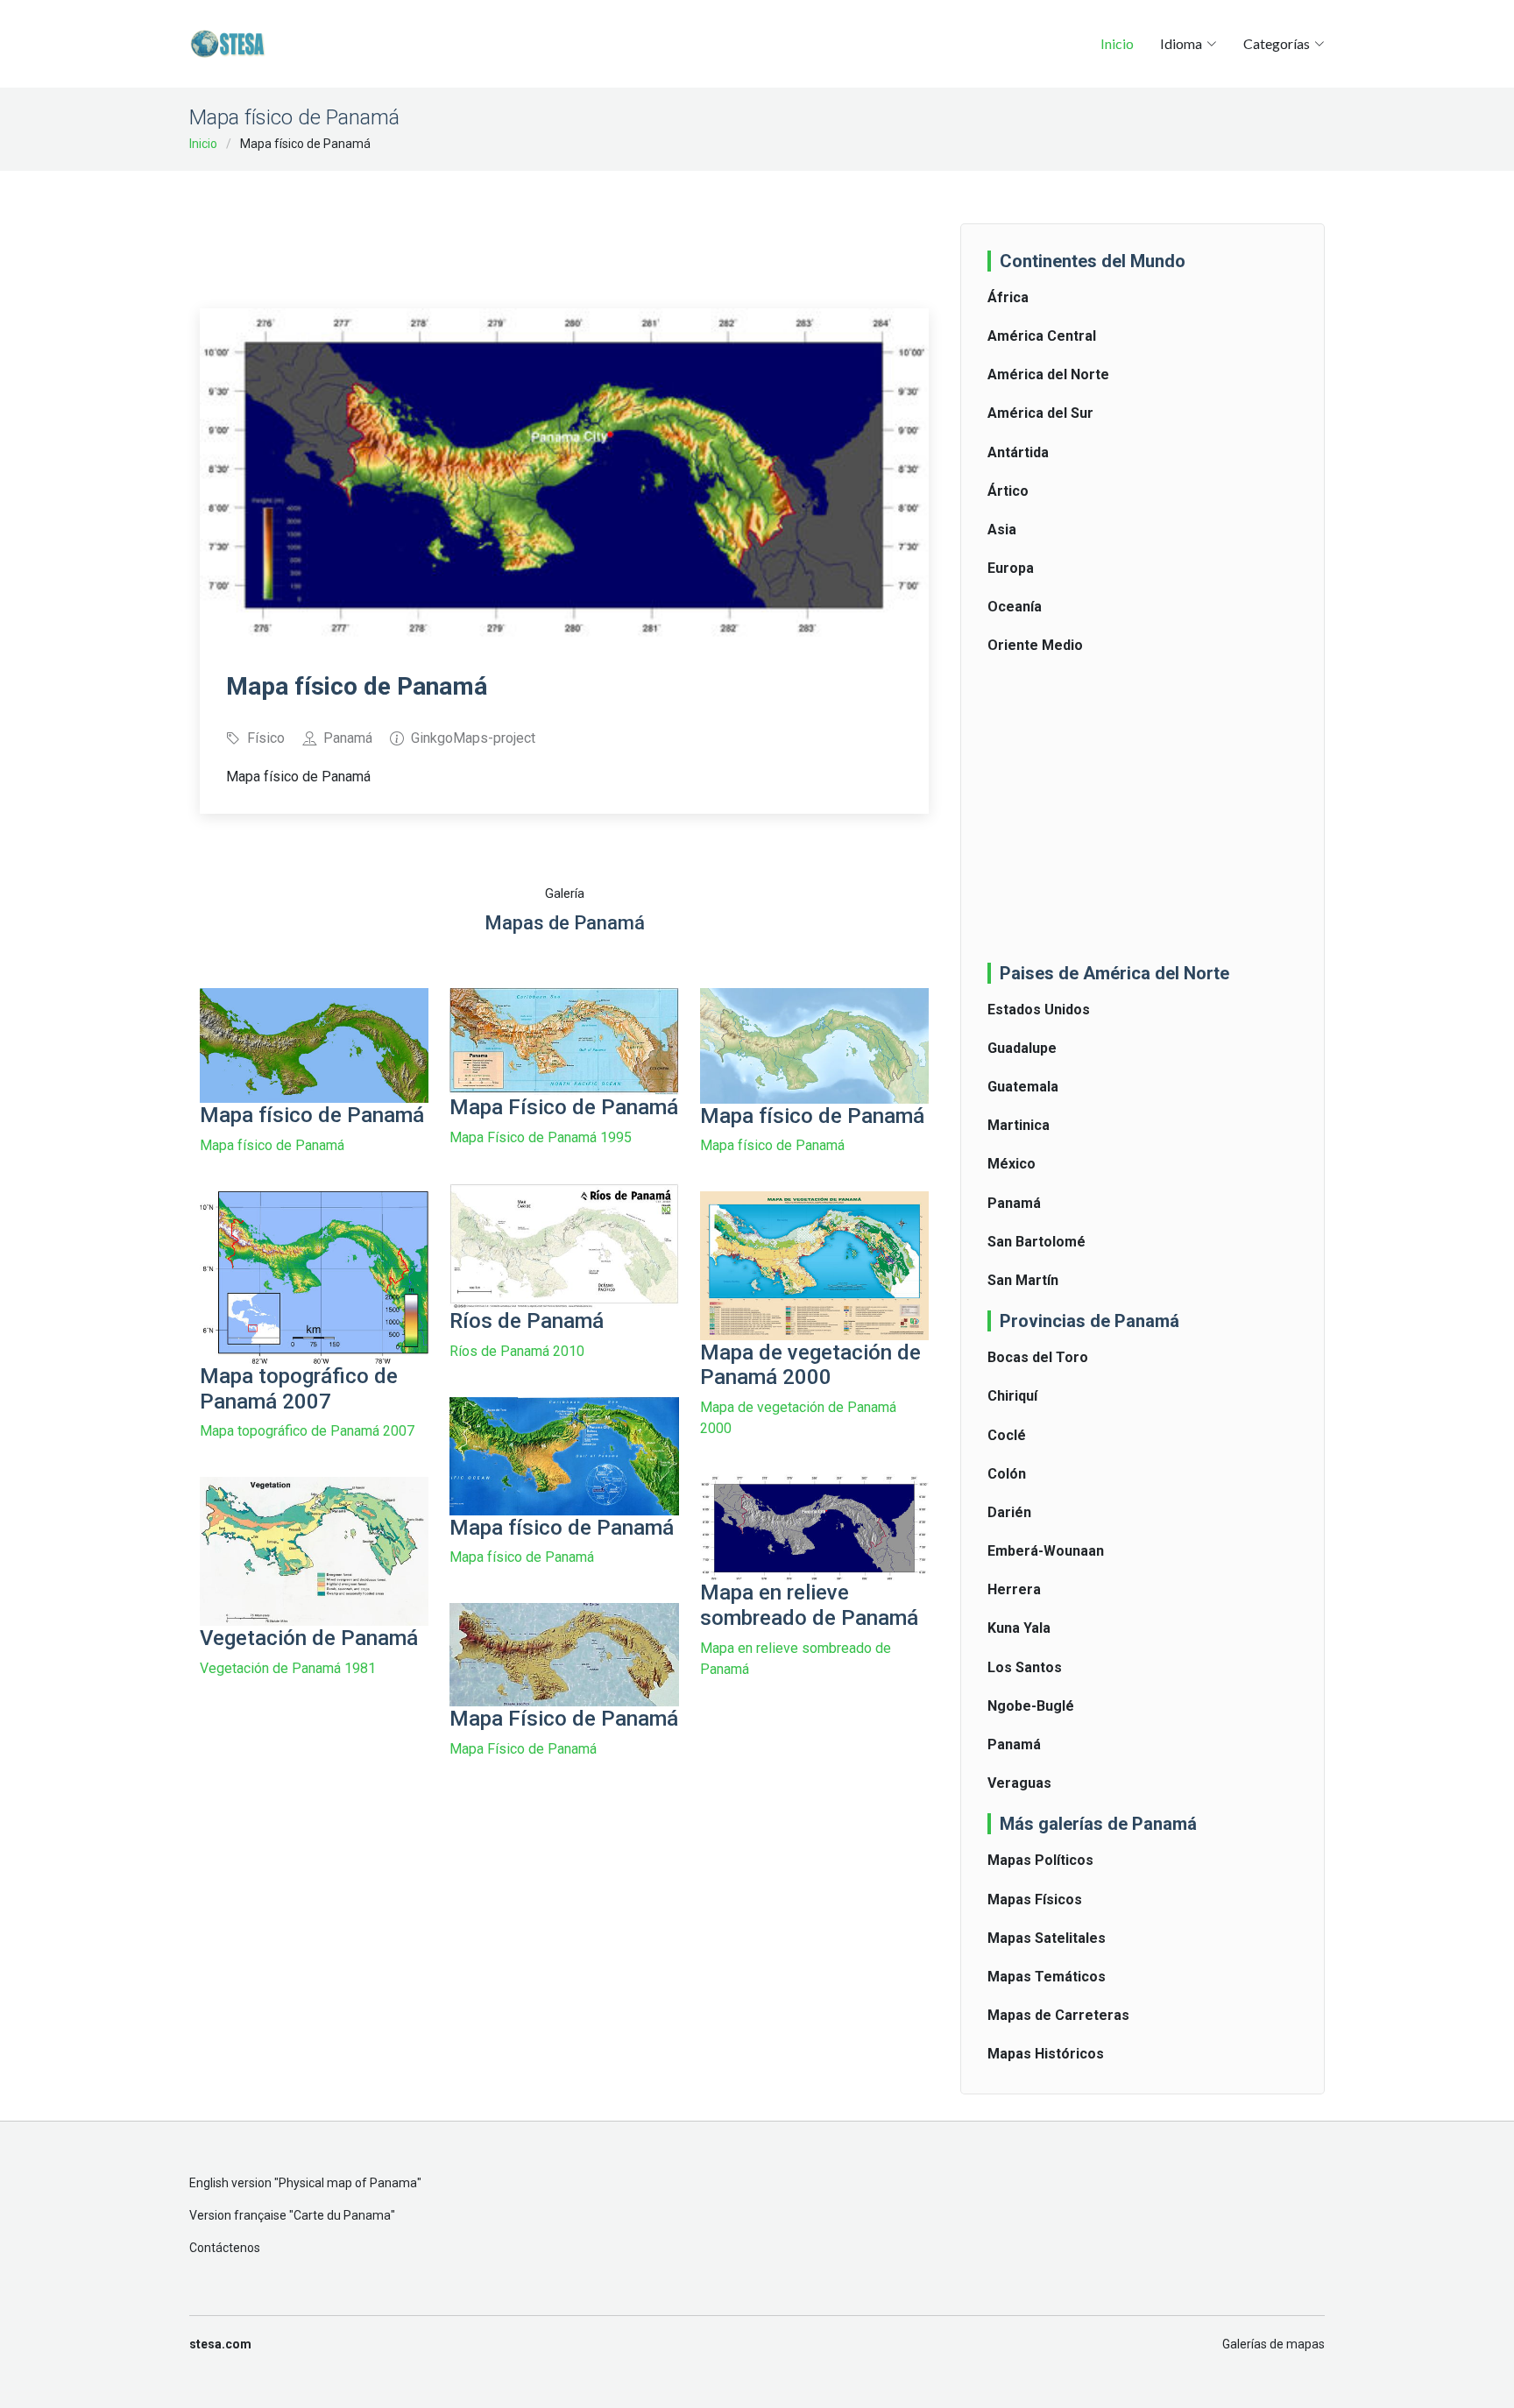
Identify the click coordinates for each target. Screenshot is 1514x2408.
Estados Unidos (1039, 1010)
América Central (1042, 336)
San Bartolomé (1036, 1242)
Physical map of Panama (348, 2183)
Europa (1011, 568)
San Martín (1023, 1280)
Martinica (1019, 1125)
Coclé (1007, 1435)
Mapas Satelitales (1047, 1938)
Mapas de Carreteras (1058, 2015)
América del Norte (1048, 374)
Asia (1002, 530)
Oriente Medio (1035, 645)
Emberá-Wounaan (1046, 1551)
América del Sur (1040, 413)
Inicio (1117, 43)
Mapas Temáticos (1047, 1977)
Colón (1007, 1474)
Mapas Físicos (1035, 1900)
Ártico (1008, 491)
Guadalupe (1022, 1048)
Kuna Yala (1019, 1628)
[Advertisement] (564, 228)
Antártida (1018, 452)
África (1008, 297)
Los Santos (1025, 1667)
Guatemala (1023, 1087)
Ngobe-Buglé (1031, 1706)
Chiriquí (1012, 1396)
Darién (1009, 1512)
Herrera (1014, 1589)
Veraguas (1019, 1783)
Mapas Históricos (1046, 2054)
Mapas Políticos (1040, 1860)
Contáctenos (225, 2248)
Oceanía (1015, 607)
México (1012, 1164)
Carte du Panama (342, 2215)
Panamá (1014, 1203)
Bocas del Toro (1038, 1357)
